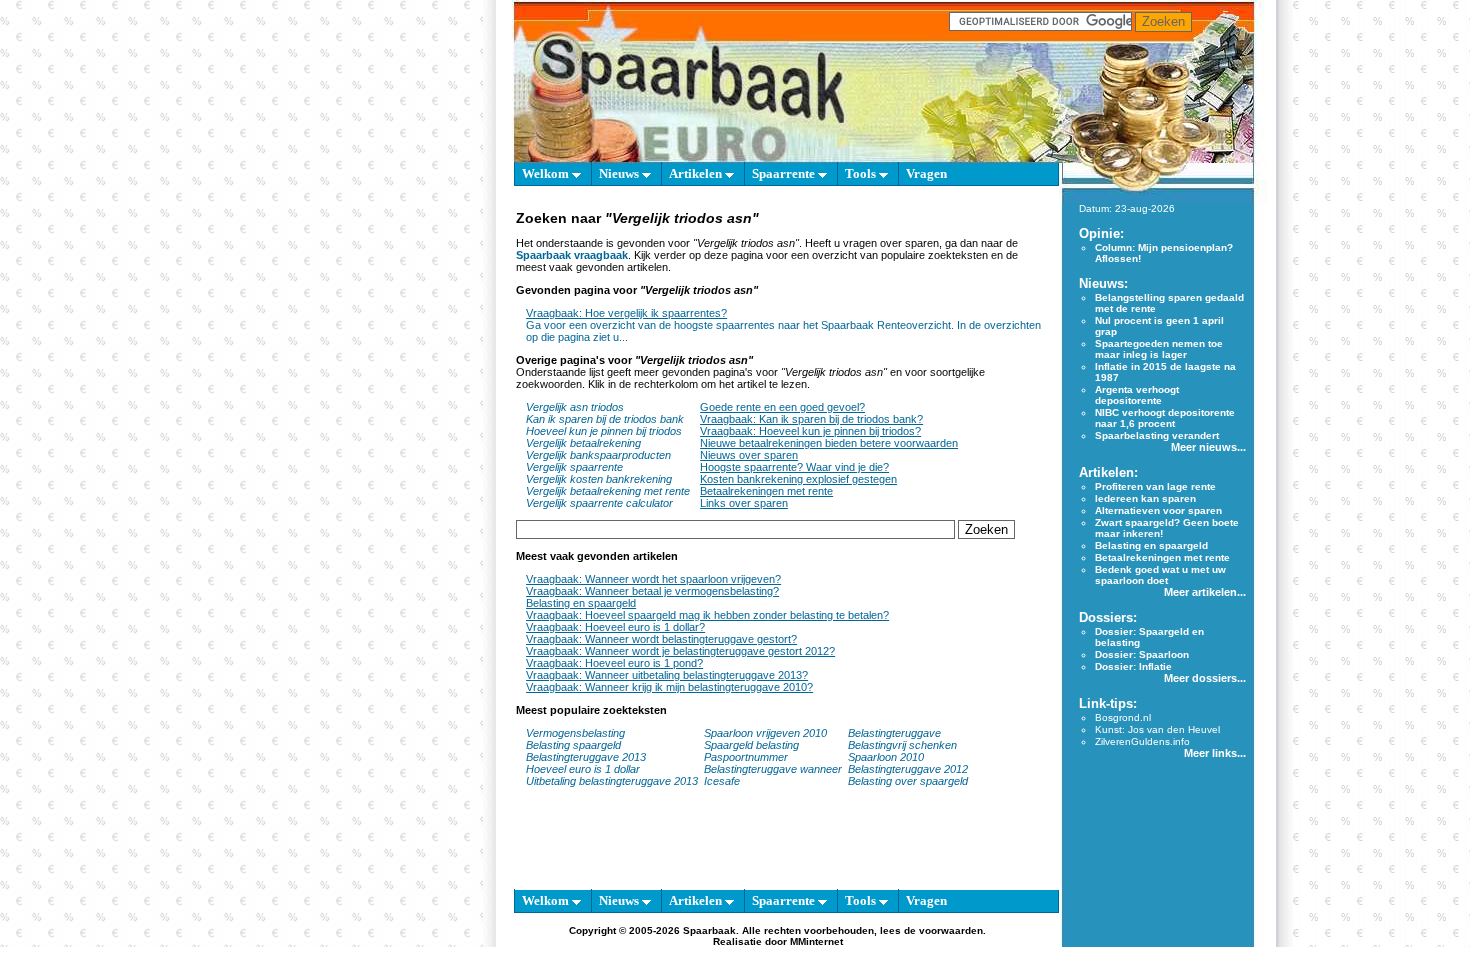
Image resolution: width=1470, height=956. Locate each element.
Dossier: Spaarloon (1142, 654)
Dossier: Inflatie (1133, 666)
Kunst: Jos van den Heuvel (1157, 729)
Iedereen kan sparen (1145, 498)
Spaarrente (785, 173)
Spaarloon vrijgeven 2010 (765, 733)
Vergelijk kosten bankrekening (599, 479)
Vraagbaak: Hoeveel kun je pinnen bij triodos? (810, 431)
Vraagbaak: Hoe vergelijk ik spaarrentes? (626, 313)
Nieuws (620, 173)
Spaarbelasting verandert (1157, 435)
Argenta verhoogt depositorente (1137, 395)
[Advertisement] (421, 480)
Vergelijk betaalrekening (583, 443)
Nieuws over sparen (749, 455)
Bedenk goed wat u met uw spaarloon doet (1160, 575)
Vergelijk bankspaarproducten (598, 455)
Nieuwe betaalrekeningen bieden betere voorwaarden (829, 443)
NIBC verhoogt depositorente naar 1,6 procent (1165, 418)
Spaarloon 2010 (887, 757)
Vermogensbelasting (575, 733)
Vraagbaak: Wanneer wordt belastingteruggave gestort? (661, 639)
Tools (862, 173)
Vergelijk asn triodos (575, 407)
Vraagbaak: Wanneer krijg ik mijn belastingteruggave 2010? (669, 687)
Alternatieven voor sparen (1158, 510)
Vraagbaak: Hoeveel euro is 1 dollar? (615, 627)
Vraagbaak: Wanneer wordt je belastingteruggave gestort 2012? (680, 651)
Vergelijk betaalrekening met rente (608, 491)
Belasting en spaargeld (581, 603)
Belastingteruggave (894, 733)
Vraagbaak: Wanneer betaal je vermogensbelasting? (652, 591)
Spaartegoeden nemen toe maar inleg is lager (1159, 349)
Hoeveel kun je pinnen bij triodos (604, 431)
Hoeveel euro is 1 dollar (583, 769)
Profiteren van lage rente (1155, 486)
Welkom (547, 173)
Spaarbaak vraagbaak (572, 255)
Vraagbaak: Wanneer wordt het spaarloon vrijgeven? (653, 579)
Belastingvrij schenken (902, 745)
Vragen (926, 173)
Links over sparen (744, 503)
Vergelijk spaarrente (574, 467)
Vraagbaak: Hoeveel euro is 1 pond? (614, 663)
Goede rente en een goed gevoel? (782, 407)
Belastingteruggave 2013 (586, 757)
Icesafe (722, 781)
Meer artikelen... (1205, 592)
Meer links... (1215, 753)
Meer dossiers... (1205, 678)
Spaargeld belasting (751, 745)
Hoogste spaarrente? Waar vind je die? (794, 467)
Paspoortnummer (746, 757)
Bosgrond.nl (1123, 717)
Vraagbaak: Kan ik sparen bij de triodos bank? (811, 419)
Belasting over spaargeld (908, 781)
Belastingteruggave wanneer (773, 769)
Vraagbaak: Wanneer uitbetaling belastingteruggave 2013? (667, 675)
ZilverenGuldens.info (1142, 741)
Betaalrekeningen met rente (766, 491)
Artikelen (697, 173)
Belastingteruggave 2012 (908, 769)
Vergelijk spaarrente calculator (599, 503)
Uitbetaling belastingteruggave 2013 (612, 781)
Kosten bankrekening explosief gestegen (798, 479)
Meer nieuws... (1208, 447)
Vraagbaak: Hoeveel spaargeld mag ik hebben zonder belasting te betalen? (707, 615)
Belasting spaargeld (573, 745)
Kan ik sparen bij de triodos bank (605, 419)
